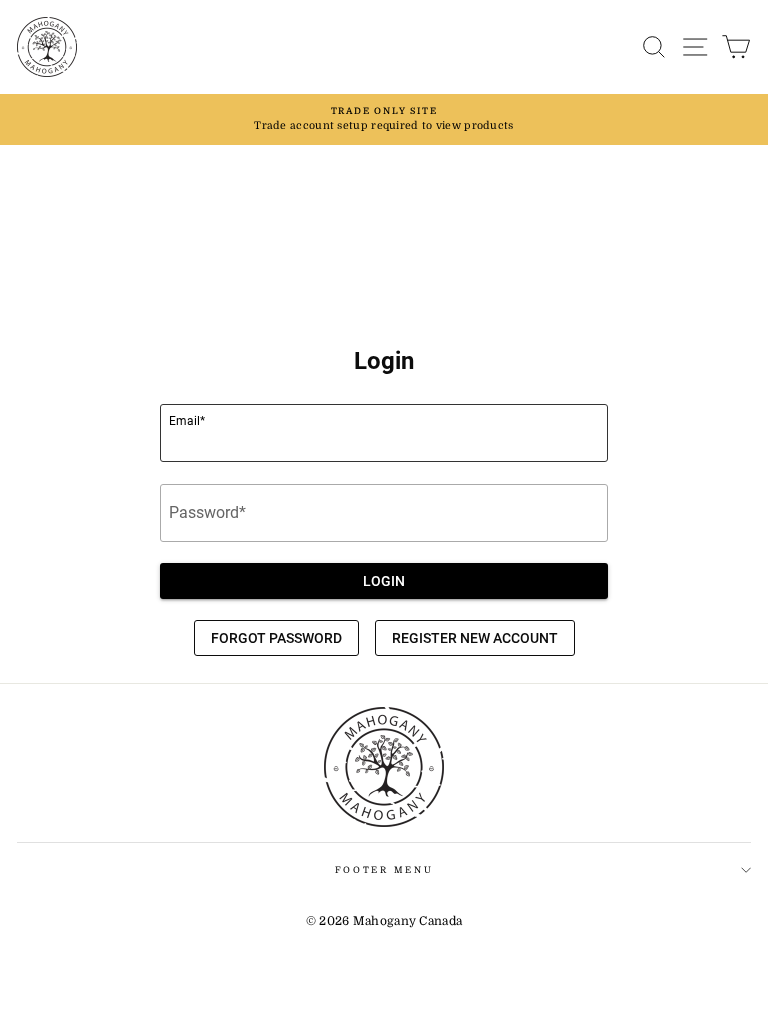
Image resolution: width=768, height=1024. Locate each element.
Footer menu (384, 870)
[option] (384, 119)
